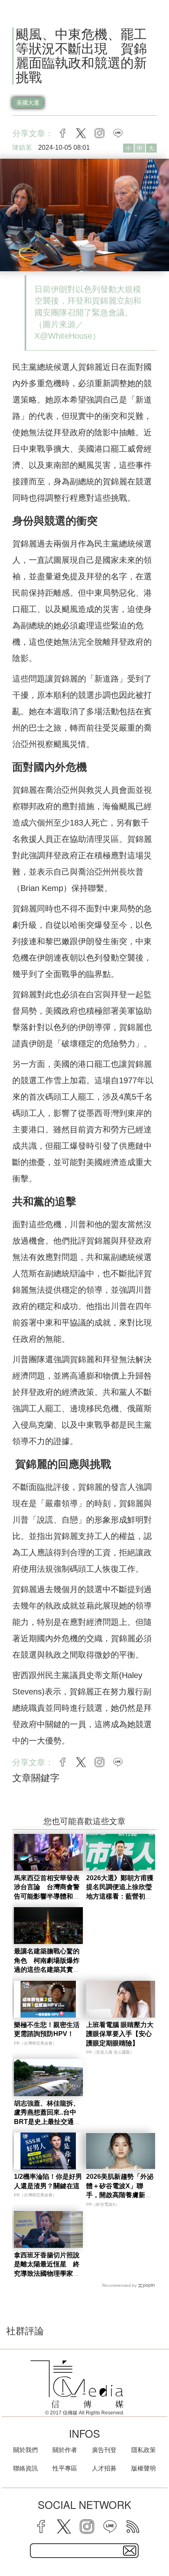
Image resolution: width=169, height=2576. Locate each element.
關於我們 (25, 2450)
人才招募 (104, 2468)
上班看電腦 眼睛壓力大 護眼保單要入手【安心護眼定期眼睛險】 (120, 2034)
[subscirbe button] (130, 2551)
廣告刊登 (104, 2450)
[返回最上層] (157, 2541)
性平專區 (65, 2468)
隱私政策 (144, 2450)
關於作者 (65, 2450)
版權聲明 (144, 2468)
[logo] (77, 2384)
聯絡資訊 (25, 2468)
